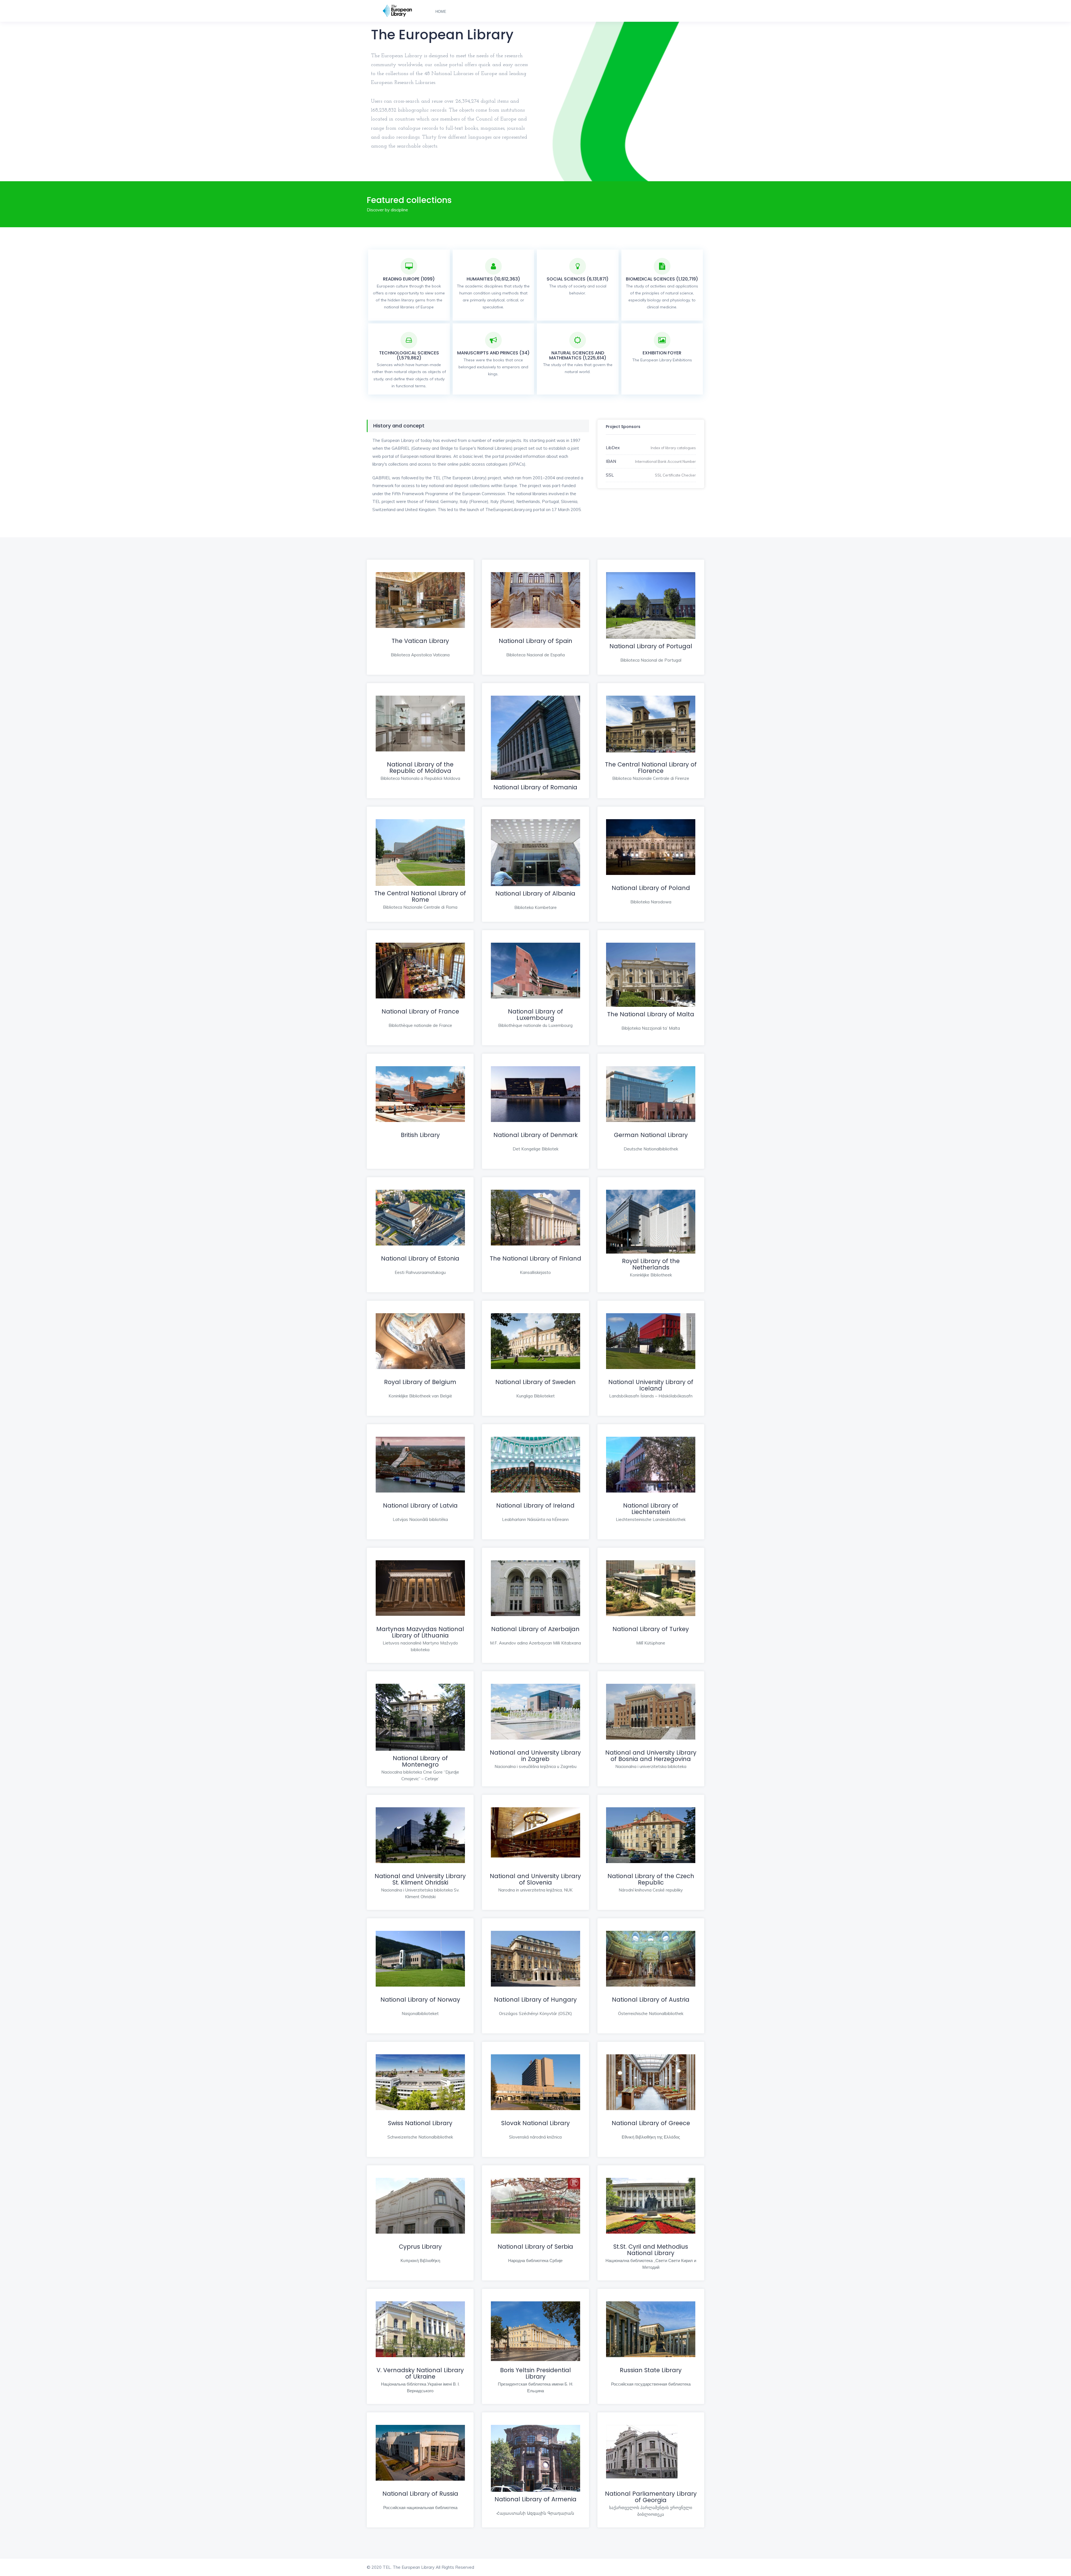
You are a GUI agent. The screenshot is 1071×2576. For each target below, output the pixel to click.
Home (441, 12)
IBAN (611, 461)
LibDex (613, 448)
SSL (610, 475)
